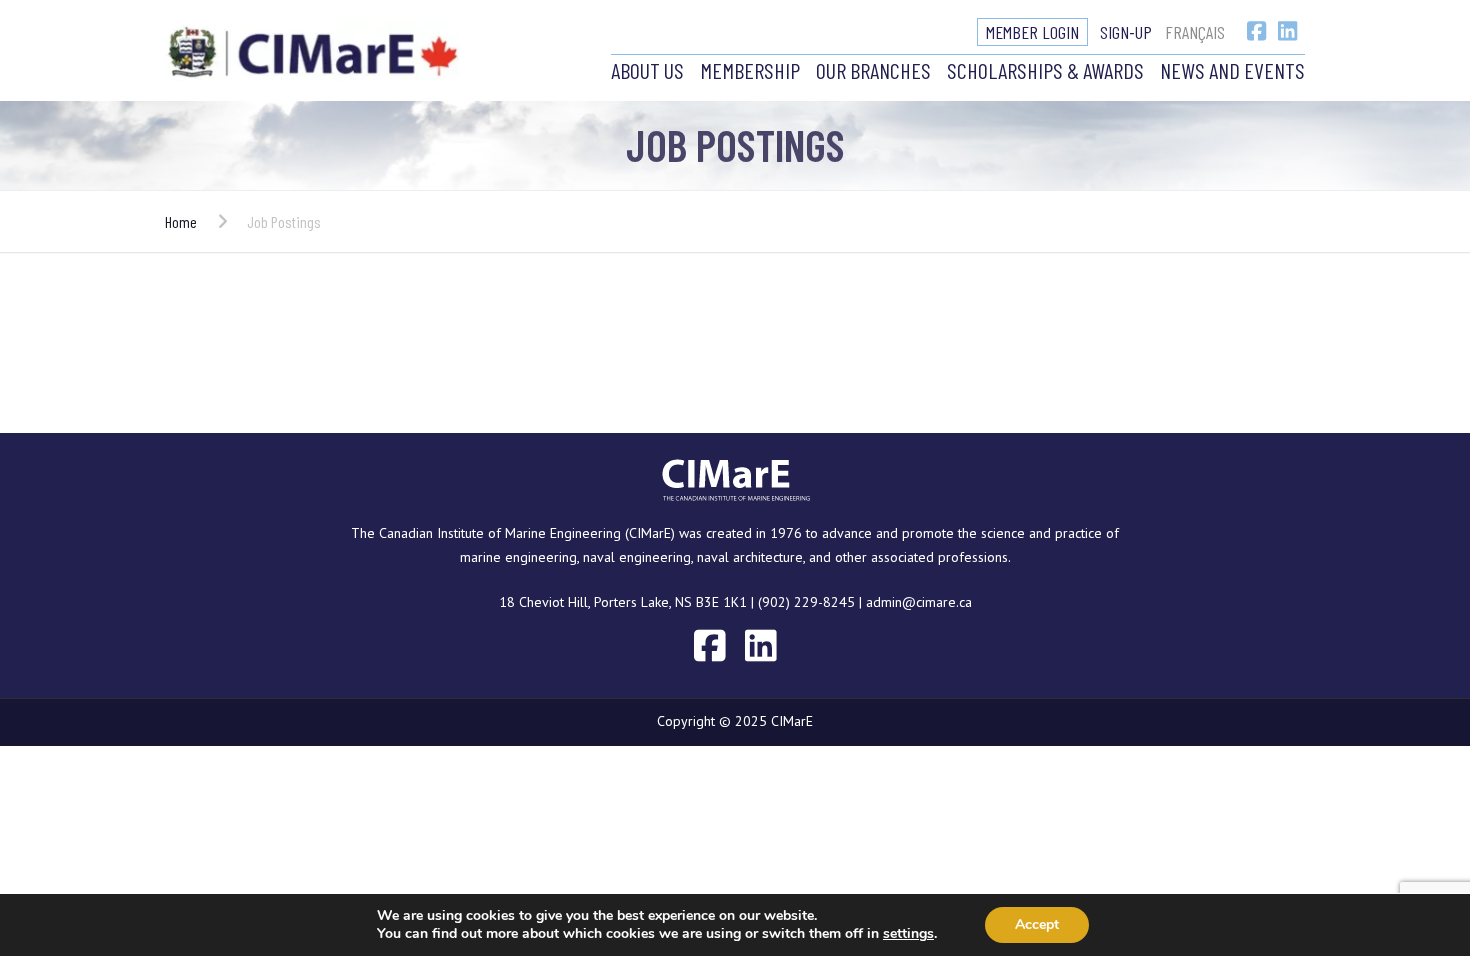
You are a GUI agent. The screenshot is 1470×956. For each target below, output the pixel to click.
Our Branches (873, 70)
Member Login (1032, 32)
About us (647, 70)
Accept (1037, 924)
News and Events (1232, 70)
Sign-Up (1126, 32)
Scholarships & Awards (1045, 70)
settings (908, 934)
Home (181, 221)
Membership (750, 70)
